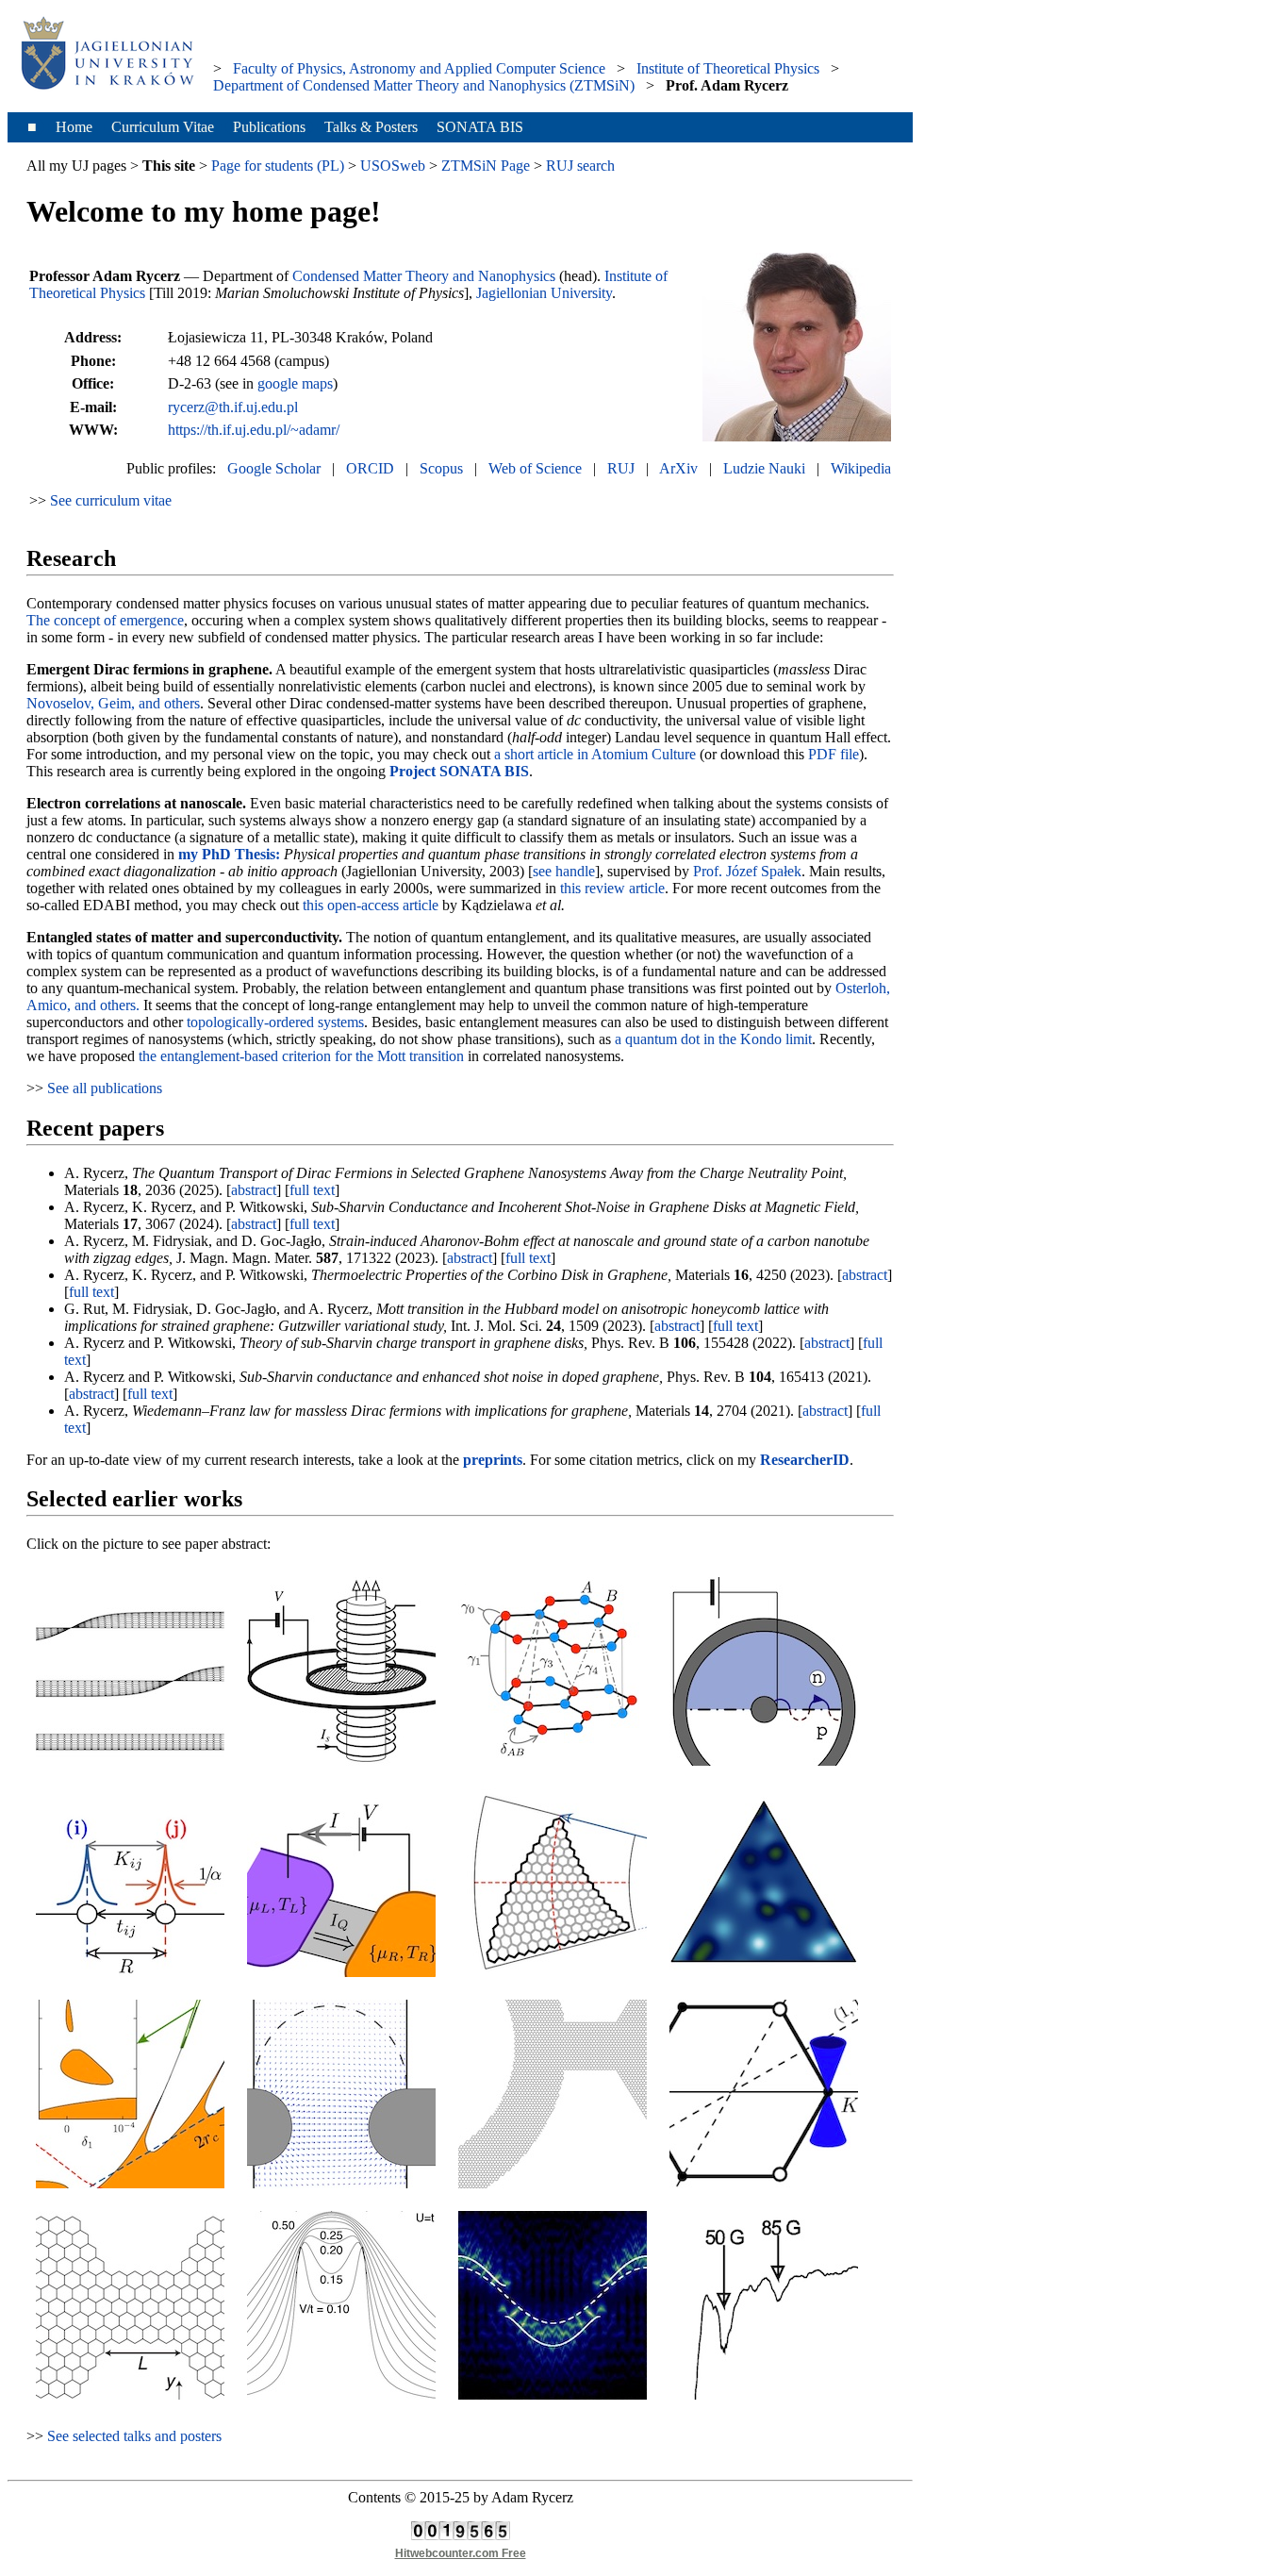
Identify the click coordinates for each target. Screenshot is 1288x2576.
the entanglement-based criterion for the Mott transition (301, 1056)
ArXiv (678, 468)
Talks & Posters (371, 127)
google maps (295, 383)
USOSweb (393, 166)
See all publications (105, 1088)
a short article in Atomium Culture (595, 754)
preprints (493, 1460)
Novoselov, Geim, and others (113, 703)
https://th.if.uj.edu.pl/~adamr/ (254, 430)
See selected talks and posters (134, 2436)
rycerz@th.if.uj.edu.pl (233, 407)
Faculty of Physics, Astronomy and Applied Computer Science (419, 68)
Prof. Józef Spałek (747, 871)
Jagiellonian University (544, 293)
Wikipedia (861, 468)
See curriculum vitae (111, 500)
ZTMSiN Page (486, 166)
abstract (254, 1190)
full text (312, 1190)
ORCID (370, 468)
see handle (564, 871)
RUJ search (580, 166)
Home (74, 127)
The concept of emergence (105, 620)
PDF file (834, 754)
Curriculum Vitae (163, 127)
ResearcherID (805, 1460)
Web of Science (535, 468)
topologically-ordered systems (275, 1022)
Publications (269, 127)
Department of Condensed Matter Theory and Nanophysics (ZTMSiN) (424, 85)
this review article (612, 888)
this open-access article (371, 905)
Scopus (441, 468)
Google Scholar (274, 468)
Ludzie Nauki (764, 468)
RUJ (621, 468)
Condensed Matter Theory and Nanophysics (424, 276)
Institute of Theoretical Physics (728, 68)
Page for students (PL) (278, 166)
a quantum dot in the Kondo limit (713, 1039)
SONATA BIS (480, 127)
